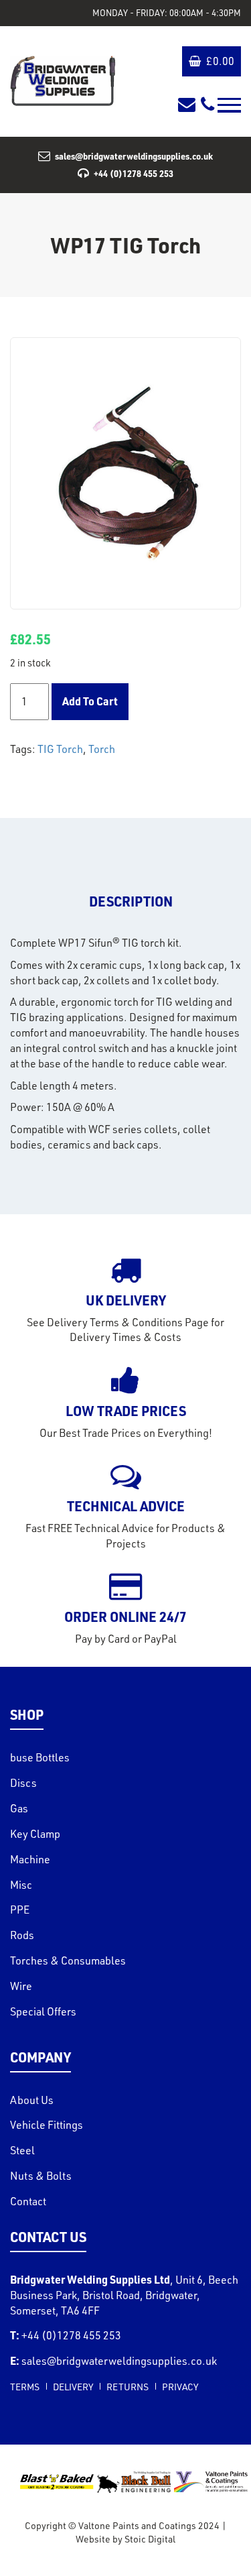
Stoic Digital (150, 2539)
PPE (20, 1910)
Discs (23, 1783)
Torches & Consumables (68, 1960)
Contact (28, 2201)
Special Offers (43, 2011)
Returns (128, 2387)
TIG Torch (60, 749)
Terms (25, 2387)
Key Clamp (35, 1834)
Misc (21, 1885)
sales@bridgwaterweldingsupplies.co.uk (134, 156)
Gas (19, 1808)
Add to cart (90, 701)
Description (131, 901)
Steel (22, 2150)
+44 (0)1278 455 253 (134, 173)
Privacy (180, 2387)
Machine (30, 1859)
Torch (102, 749)
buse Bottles (40, 1757)
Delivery (73, 2387)
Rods (22, 1935)
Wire (21, 1986)
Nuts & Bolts (41, 2176)
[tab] (131, 901)
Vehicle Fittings (47, 2125)
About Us (32, 2100)
